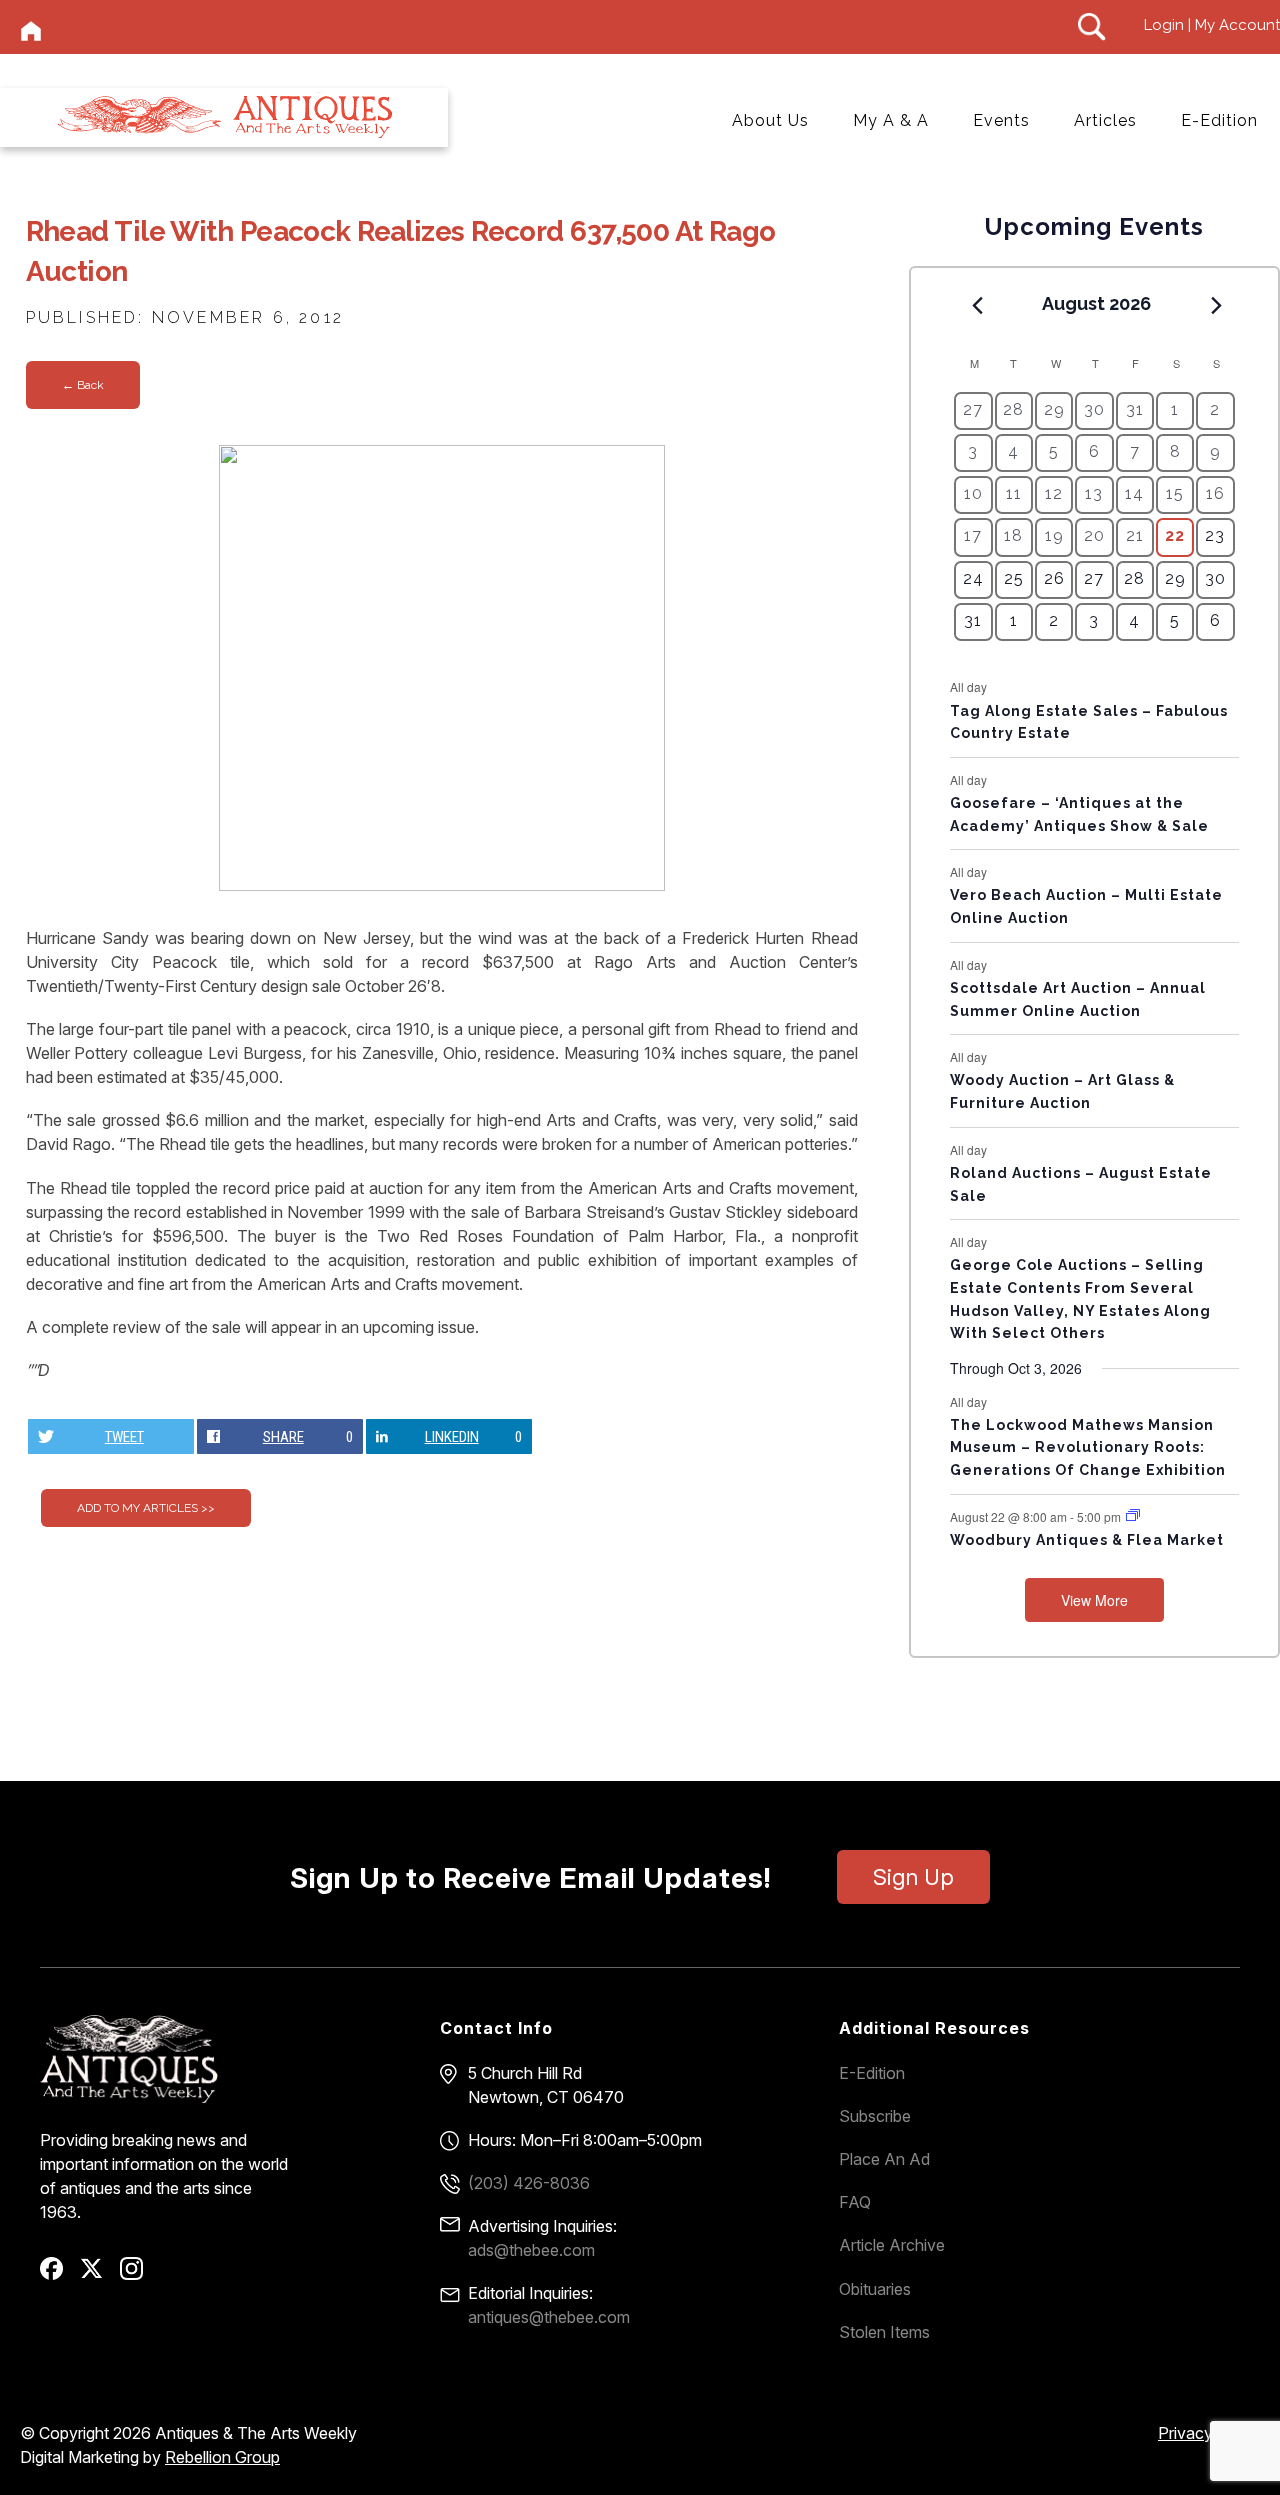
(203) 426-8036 (529, 2183)
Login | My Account (1212, 25)
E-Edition (1219, 120)
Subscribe (875, 2116)
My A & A (891, 120)
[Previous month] (977, 305)
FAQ (855, 2202)
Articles (1105, 120)
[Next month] (1217, 305)
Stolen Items (884, 2332)
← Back (83, 385)
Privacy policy (1209, 2433)
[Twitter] (98, 2275)
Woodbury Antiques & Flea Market (1087, 1540)
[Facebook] (58, 2275)
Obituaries (875, 2289)
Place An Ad (884, 2159)
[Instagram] (138, 2275)
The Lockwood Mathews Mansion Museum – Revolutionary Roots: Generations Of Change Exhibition (1088, 1447)
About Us (770, 120)
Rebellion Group (222, 2457)
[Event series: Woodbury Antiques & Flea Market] (1133, 1515)
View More (1094, 1600)
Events (1001, 120)
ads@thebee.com (531, 2250)
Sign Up (913, 1877)
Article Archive (892, 2245)
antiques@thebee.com (549, 2317)
